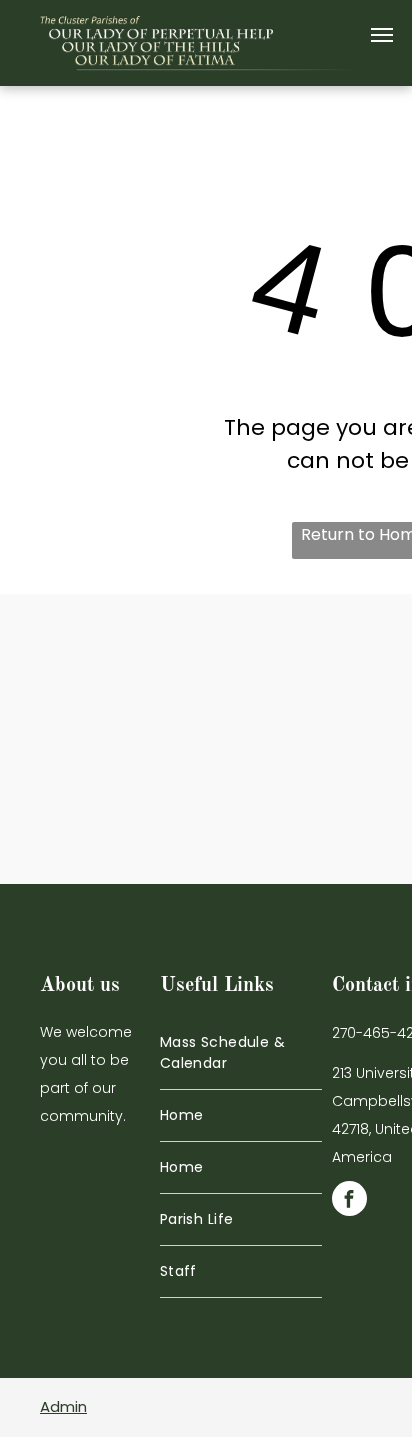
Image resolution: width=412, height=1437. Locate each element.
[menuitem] (241, 1053)
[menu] (382, 35)
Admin (63, 1406)
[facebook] (349, 1201)
